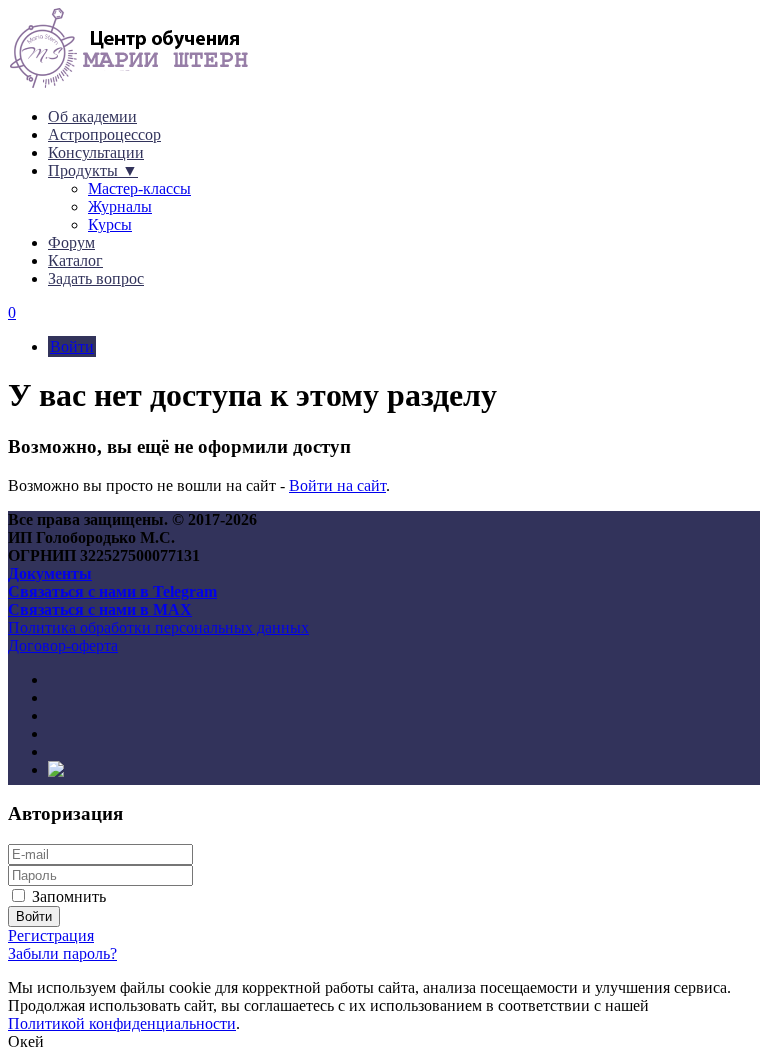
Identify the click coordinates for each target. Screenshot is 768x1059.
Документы (50, 573)
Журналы (120, 206)
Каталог (75, 260)
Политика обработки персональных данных (158, 627)
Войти (72, 346)
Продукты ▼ (93, 170)
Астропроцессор (104, 134)
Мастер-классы (139, 188)
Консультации (96, 152)
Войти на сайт (337, 485)
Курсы (110, 224)
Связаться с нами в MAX (100, 609)
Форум (71, 242)
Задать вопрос (96, 278)
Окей (26, 1041)
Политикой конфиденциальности (122, 1023)
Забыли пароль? (62, 953)
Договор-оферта (63, 645)
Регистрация (51, 935)
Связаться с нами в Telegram (112, 591)
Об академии (92, 116)
